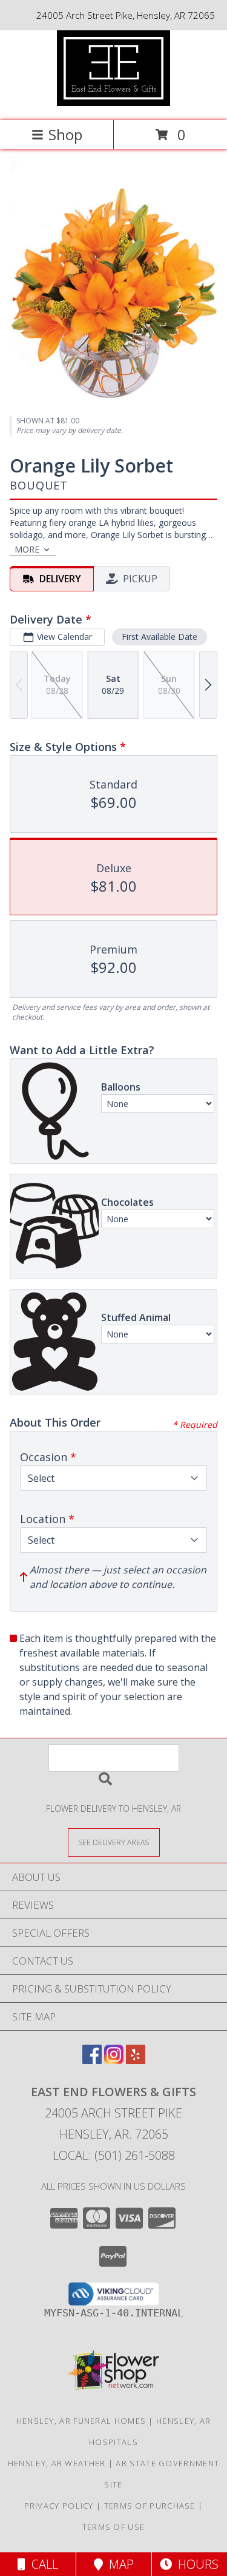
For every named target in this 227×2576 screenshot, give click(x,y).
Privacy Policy (59, 2506)
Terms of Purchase (150, 2506)
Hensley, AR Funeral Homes (81, 2421)
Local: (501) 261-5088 (114, 2155)
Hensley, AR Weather (57, 2463)
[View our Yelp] (136, 2060)
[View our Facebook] (92, 2060)
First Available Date (160, 637)
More (27, 549)
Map (118, 2564)
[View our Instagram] (114, 2060)
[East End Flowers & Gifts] (114, 103)
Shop (65, 134)
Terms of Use (114, 2527)
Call (42, 2564)
